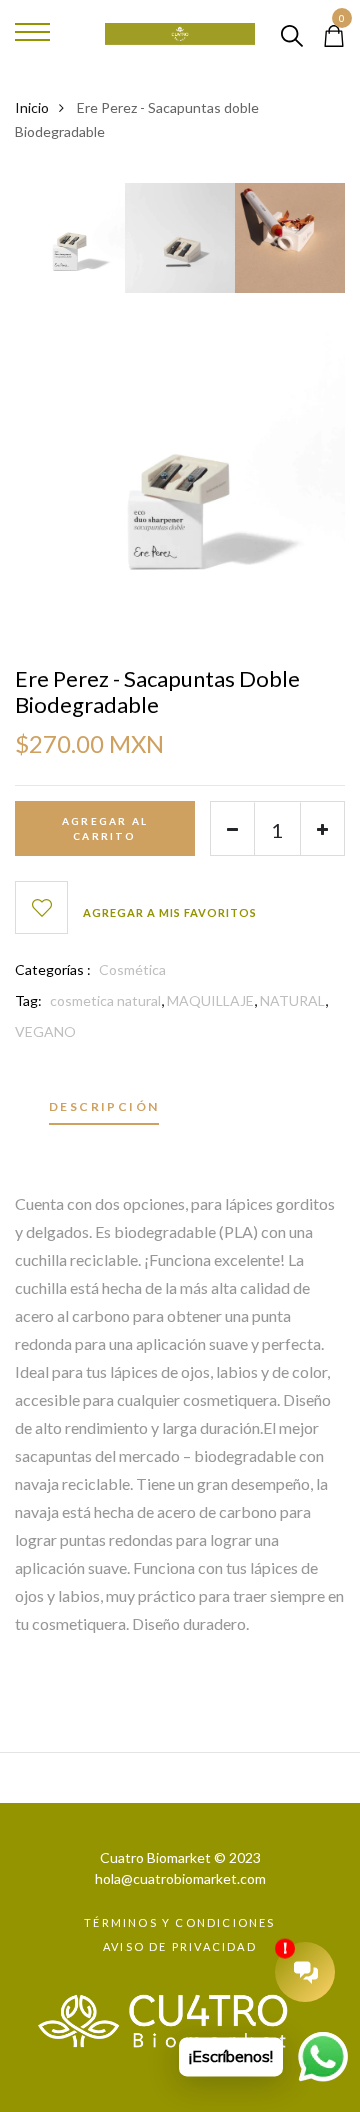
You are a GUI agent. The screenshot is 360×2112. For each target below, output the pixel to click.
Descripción (104, 1107)
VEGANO (45, 1031)
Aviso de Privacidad (180, 1946)
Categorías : (53, 969)
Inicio (32, 107)
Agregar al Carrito (105, 828)
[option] (70, 244)
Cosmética (132, 969)
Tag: (28, 1000)
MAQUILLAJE (210, 1000)
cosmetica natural (105, 1000)
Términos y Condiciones (179, 1922)
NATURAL (292, 1000)
